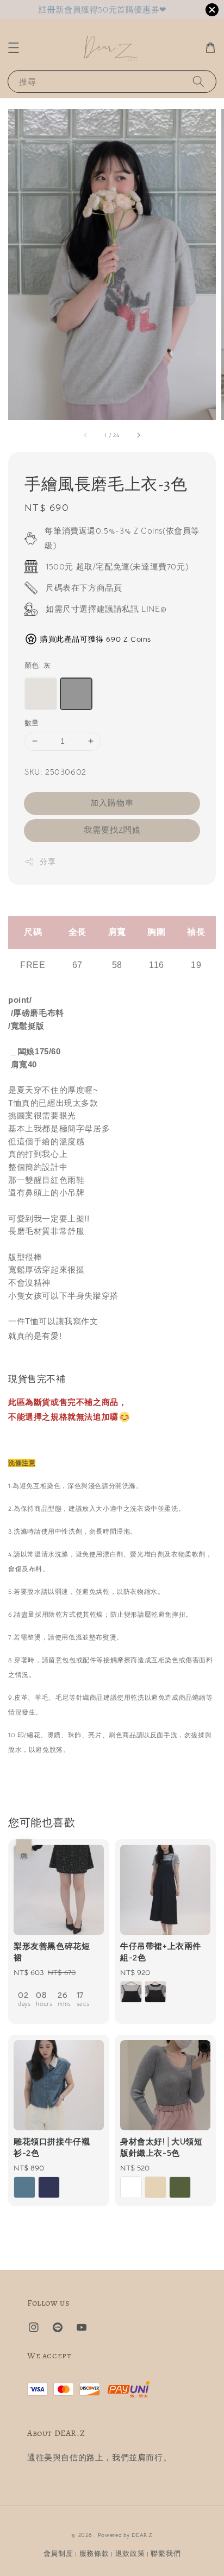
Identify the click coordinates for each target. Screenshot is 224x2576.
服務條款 (94, 2553)
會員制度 (58, 2553)
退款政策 (130, 2553)
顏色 (38, 665)
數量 (32, 723)
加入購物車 (112, 803)
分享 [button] (48, 862)
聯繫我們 (166, 2553)
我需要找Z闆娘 (112, 830)
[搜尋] (198, 81)
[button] (14, 48)
